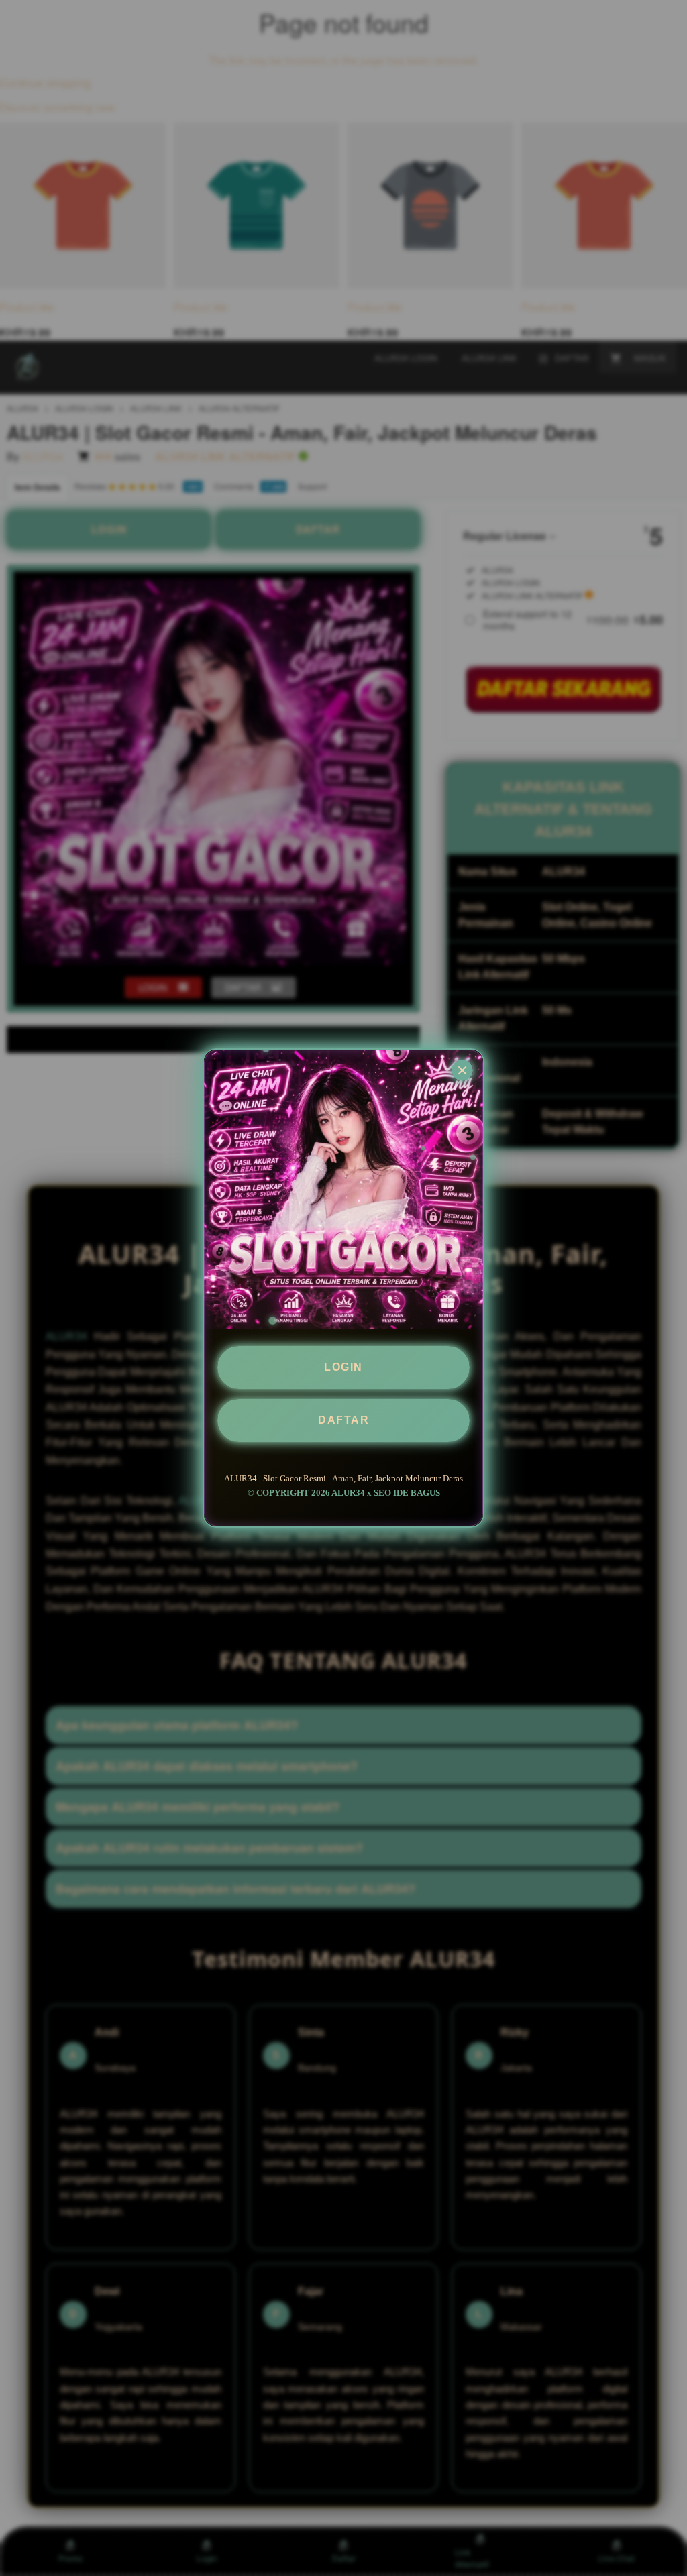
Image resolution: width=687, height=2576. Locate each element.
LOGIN (343, 1367)
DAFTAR (343, 1420)
